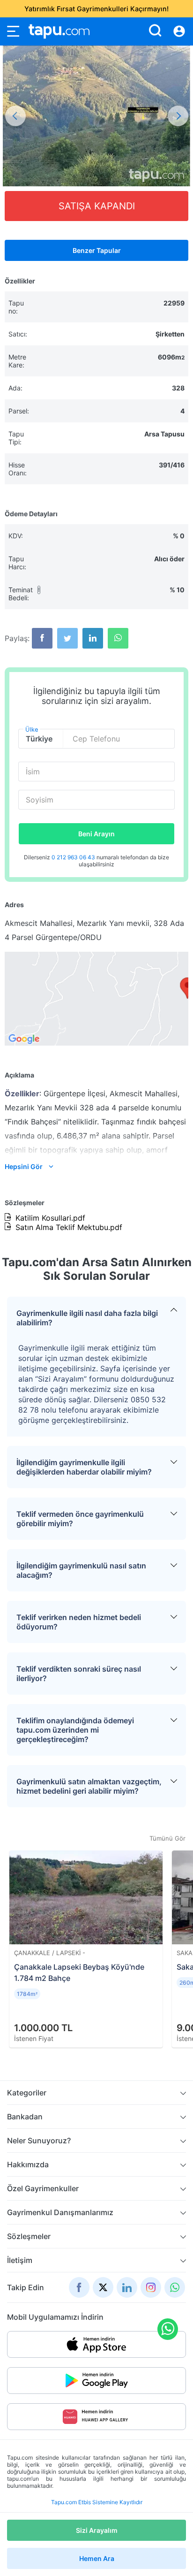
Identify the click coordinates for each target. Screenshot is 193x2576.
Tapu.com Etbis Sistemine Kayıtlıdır (97, 2502)
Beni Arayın (96, 834)
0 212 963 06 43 (74, 857)
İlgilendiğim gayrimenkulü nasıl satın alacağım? (81, 1570)
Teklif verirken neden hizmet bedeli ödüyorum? (79, 1622)
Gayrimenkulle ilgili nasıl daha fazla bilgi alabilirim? (87, 1318)
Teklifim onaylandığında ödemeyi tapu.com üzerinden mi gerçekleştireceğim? (75, 1730)
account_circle (179, 31)
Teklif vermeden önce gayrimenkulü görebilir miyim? (80, 1519)
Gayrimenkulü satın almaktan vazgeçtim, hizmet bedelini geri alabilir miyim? (89, 1786)
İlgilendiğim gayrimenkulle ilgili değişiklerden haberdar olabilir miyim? (84, 1467)
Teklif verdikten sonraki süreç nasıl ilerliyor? (79, 1674)
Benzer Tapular (97, 250)
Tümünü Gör (167, 1838)
